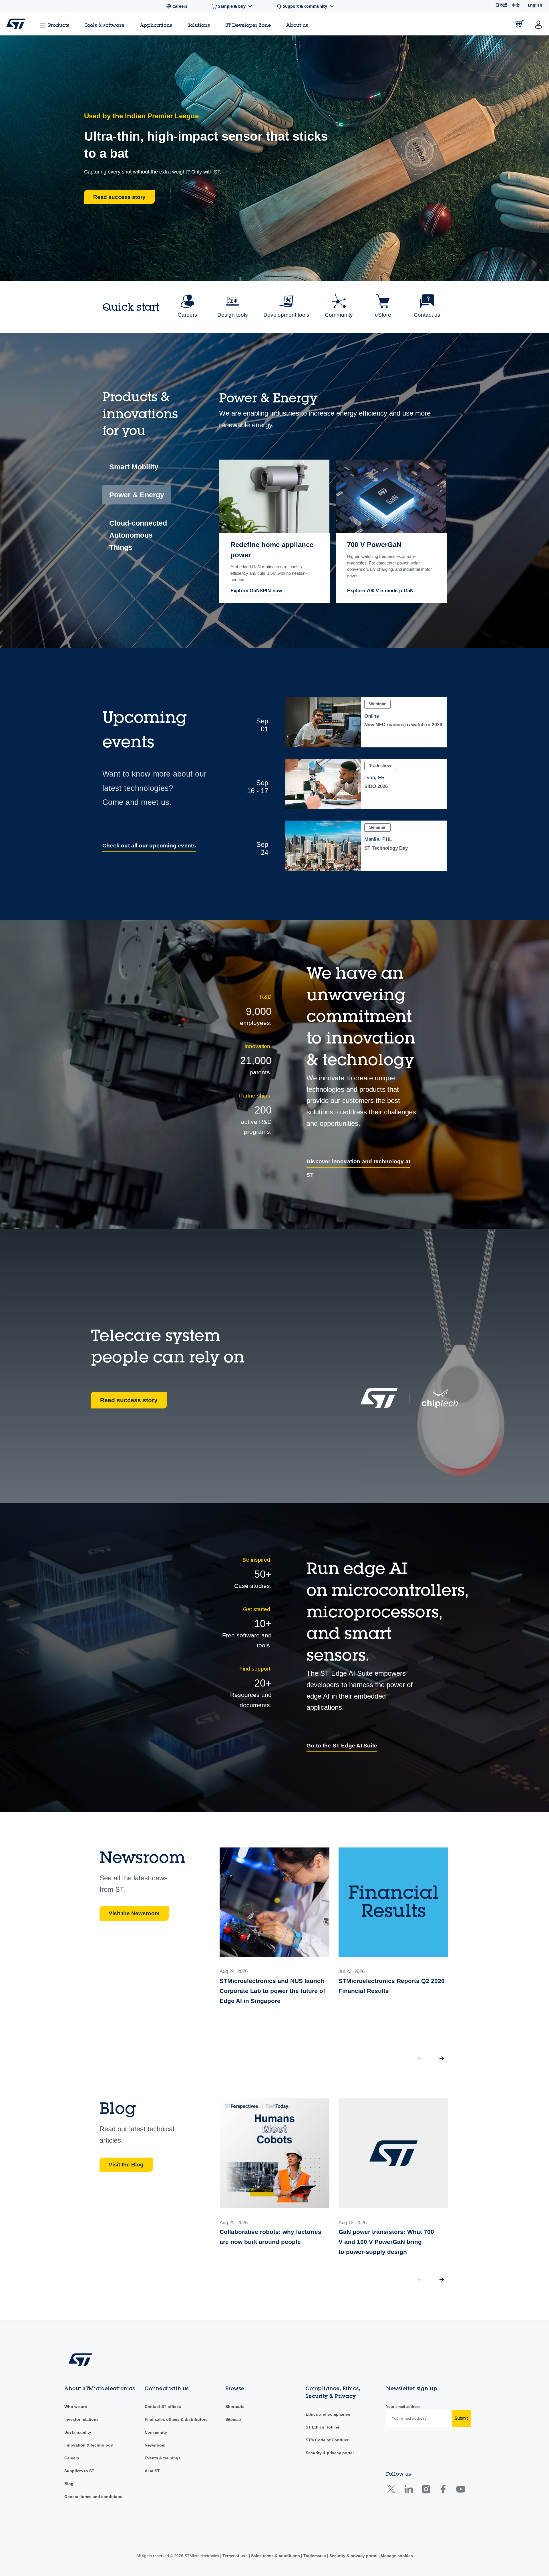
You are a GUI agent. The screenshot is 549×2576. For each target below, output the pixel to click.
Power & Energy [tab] (137, 495)
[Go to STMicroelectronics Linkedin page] (408, 2491)
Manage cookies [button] (396, 2556)
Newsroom (155, 2445)
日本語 (501, 5)
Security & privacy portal (330, 2453)
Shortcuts (235, 2407)
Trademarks (315, 2556)
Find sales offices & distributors (176, 2419)
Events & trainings (163, 2458)
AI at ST (152, 2471)
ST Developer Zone (248, 25)
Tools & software (105, 25)
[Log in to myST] (538, 24)
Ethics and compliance (328, 2414)
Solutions (199, 25)
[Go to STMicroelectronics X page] (392, 2491)
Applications (156, 25)
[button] (442, 2058)
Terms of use (236, 2556)
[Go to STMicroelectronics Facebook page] (443, 2491)
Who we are (76, 2407)
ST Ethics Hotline (323, 2427)
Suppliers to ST (79, 2471)
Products (59, 25)
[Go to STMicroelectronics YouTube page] (461, 2491)
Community (156, 2432)
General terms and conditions (93, 2497)
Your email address (403, 2407)
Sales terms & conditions (276, 2556)
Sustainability (78, 2432)
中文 (516, 5)
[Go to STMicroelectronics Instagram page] (426, 2491)
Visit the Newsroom (134, 1913)
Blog (69, 2484)
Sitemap (233, 2419)
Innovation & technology (89, 2445)
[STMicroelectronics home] (16, 24)
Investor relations (81, 2419)
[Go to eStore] (520, 24)
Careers (72, 2458)
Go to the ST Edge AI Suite (342, 1746)
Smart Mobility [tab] (134, 467)
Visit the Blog (126, 2165)
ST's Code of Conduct (327, 2440)
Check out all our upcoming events (149, 846)
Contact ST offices (163, 2407)
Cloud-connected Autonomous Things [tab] (138, 535)
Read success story (129, 1400)
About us (297, 25)
